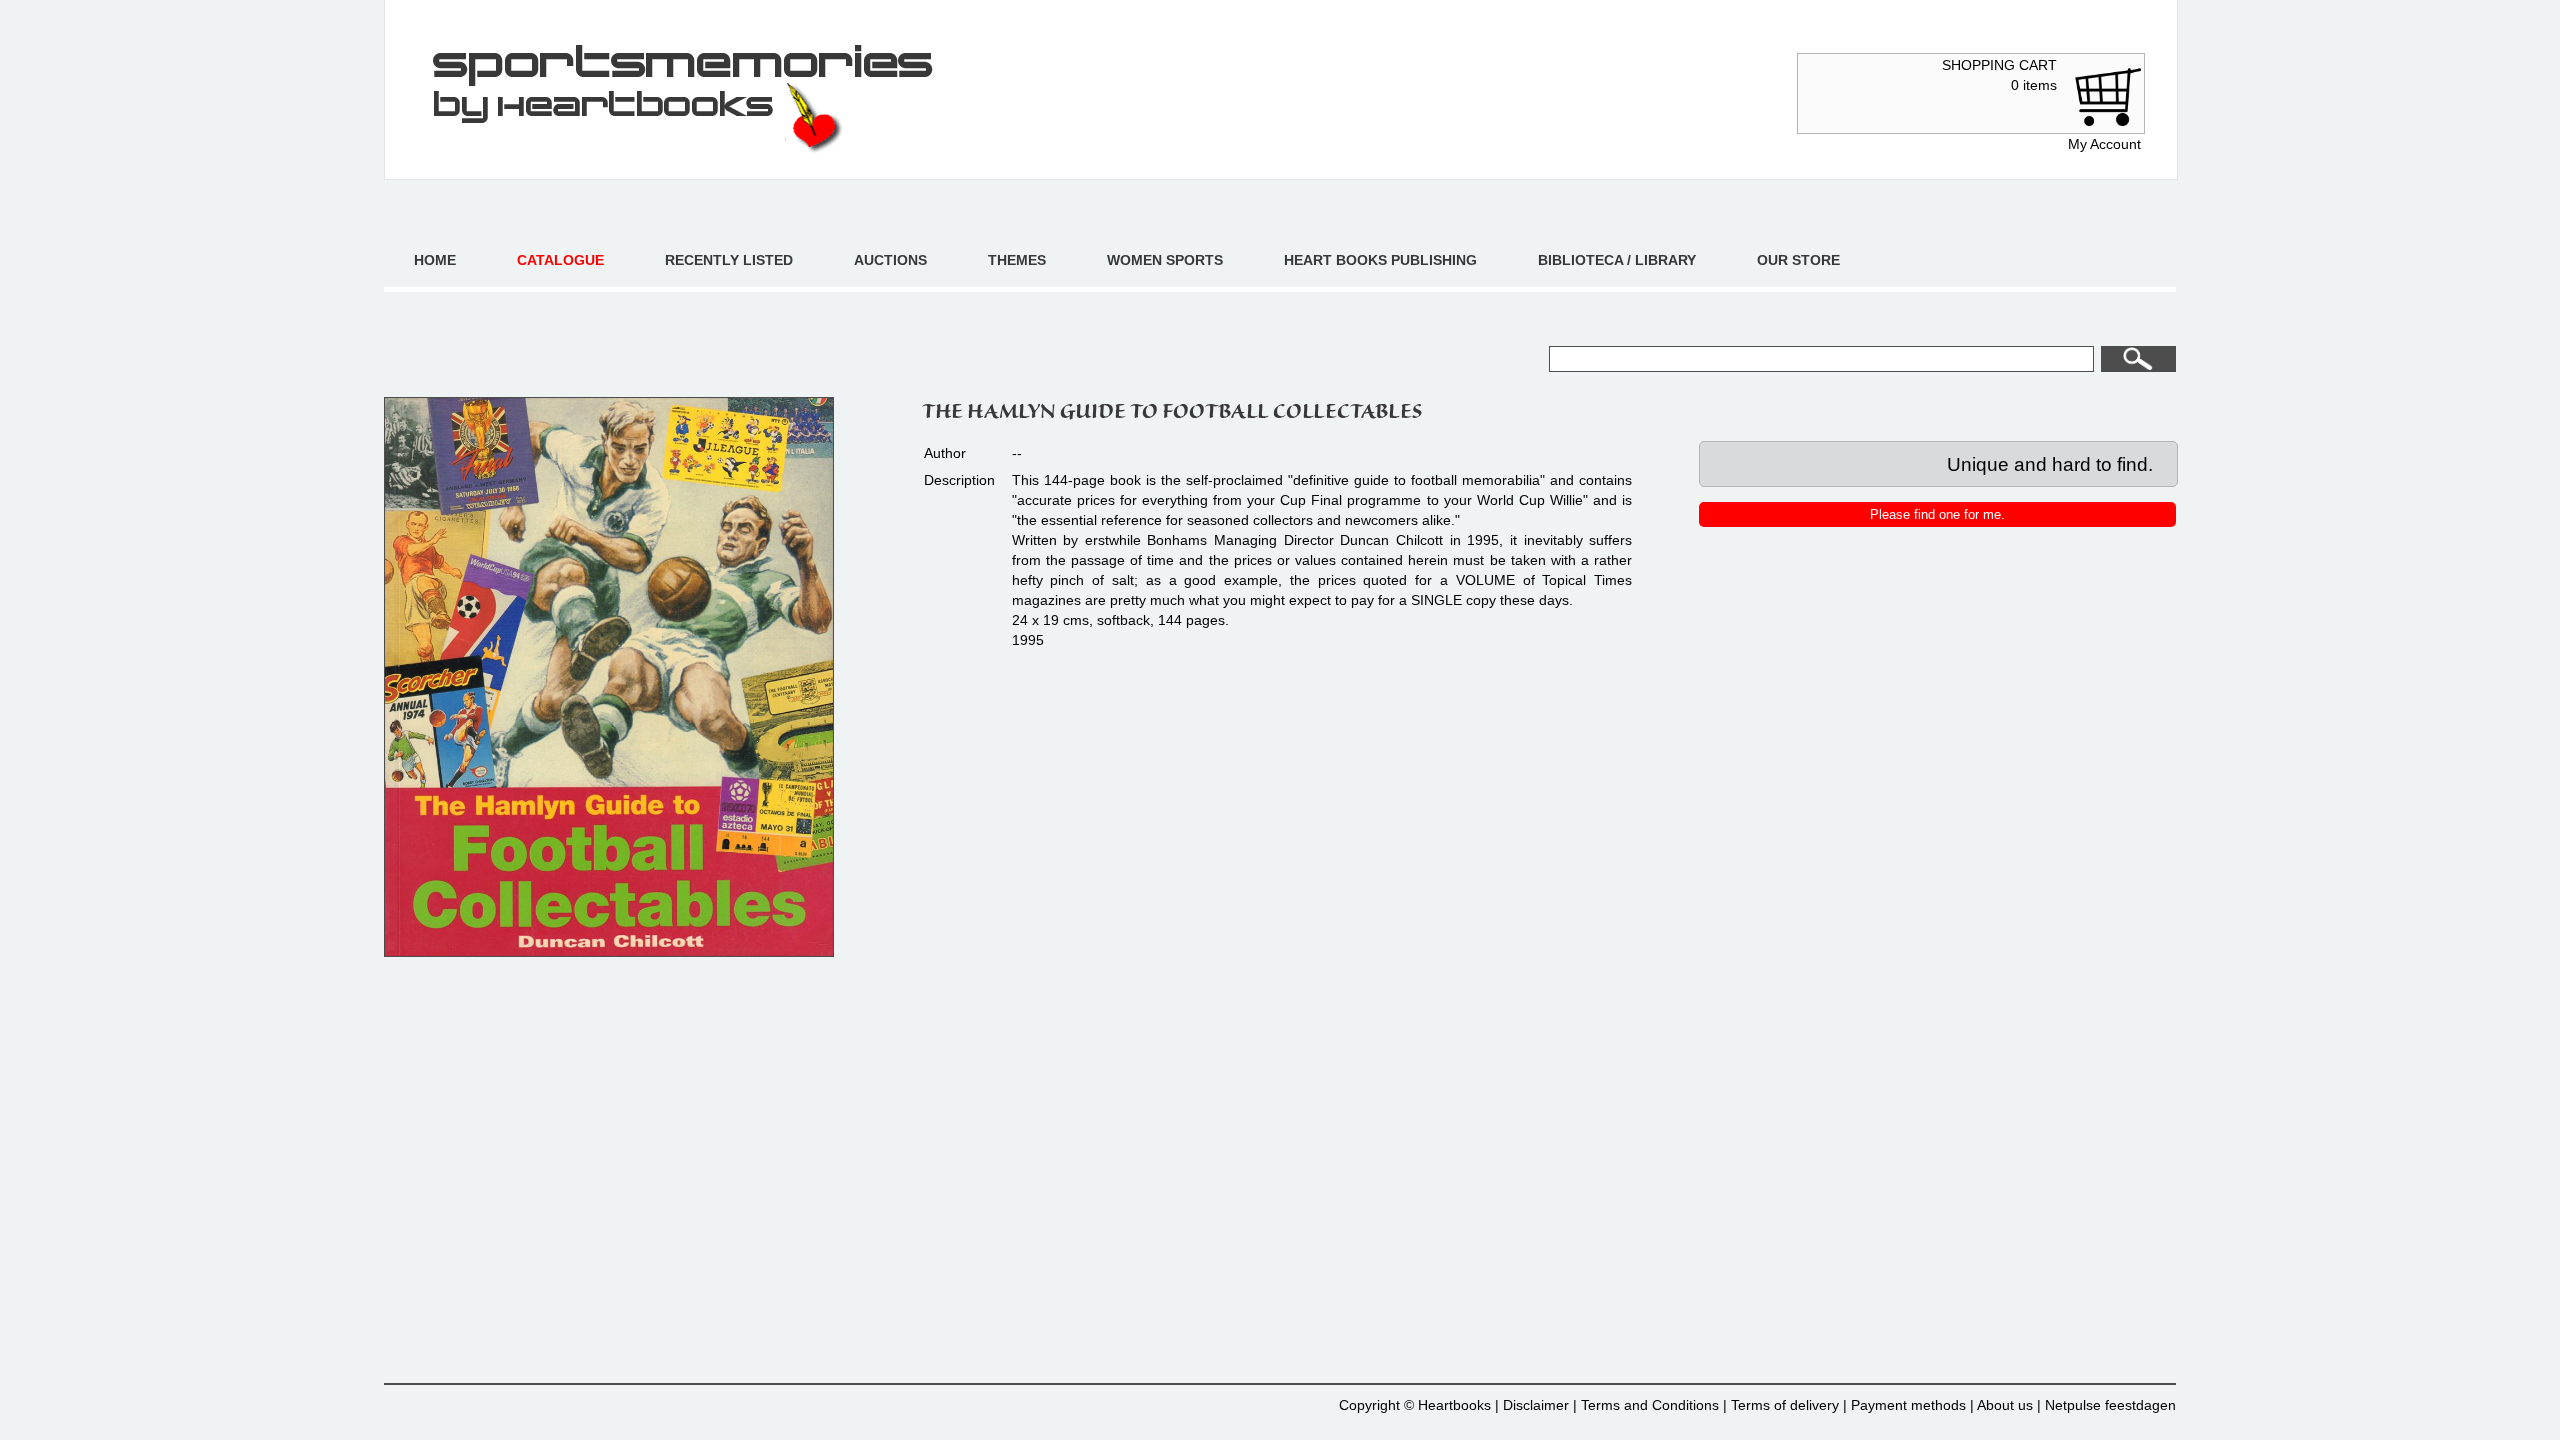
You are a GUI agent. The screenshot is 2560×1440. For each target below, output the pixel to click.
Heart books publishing (1380, 260)
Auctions (890, 260)
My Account (2104, 144)
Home (435, 260)
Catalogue (560, 260)
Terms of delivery (1785, 1405)
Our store (1798, 260)
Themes (1017, 260)
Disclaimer (1536, 1405)
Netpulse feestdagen (2110, 1405)
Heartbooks (1454, 1405)
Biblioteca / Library (1617, 260)
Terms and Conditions (1650, 1405)
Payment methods (1908, 1405)
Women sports (1165, 260)
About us (2005, 1405)
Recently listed (729, 260)
